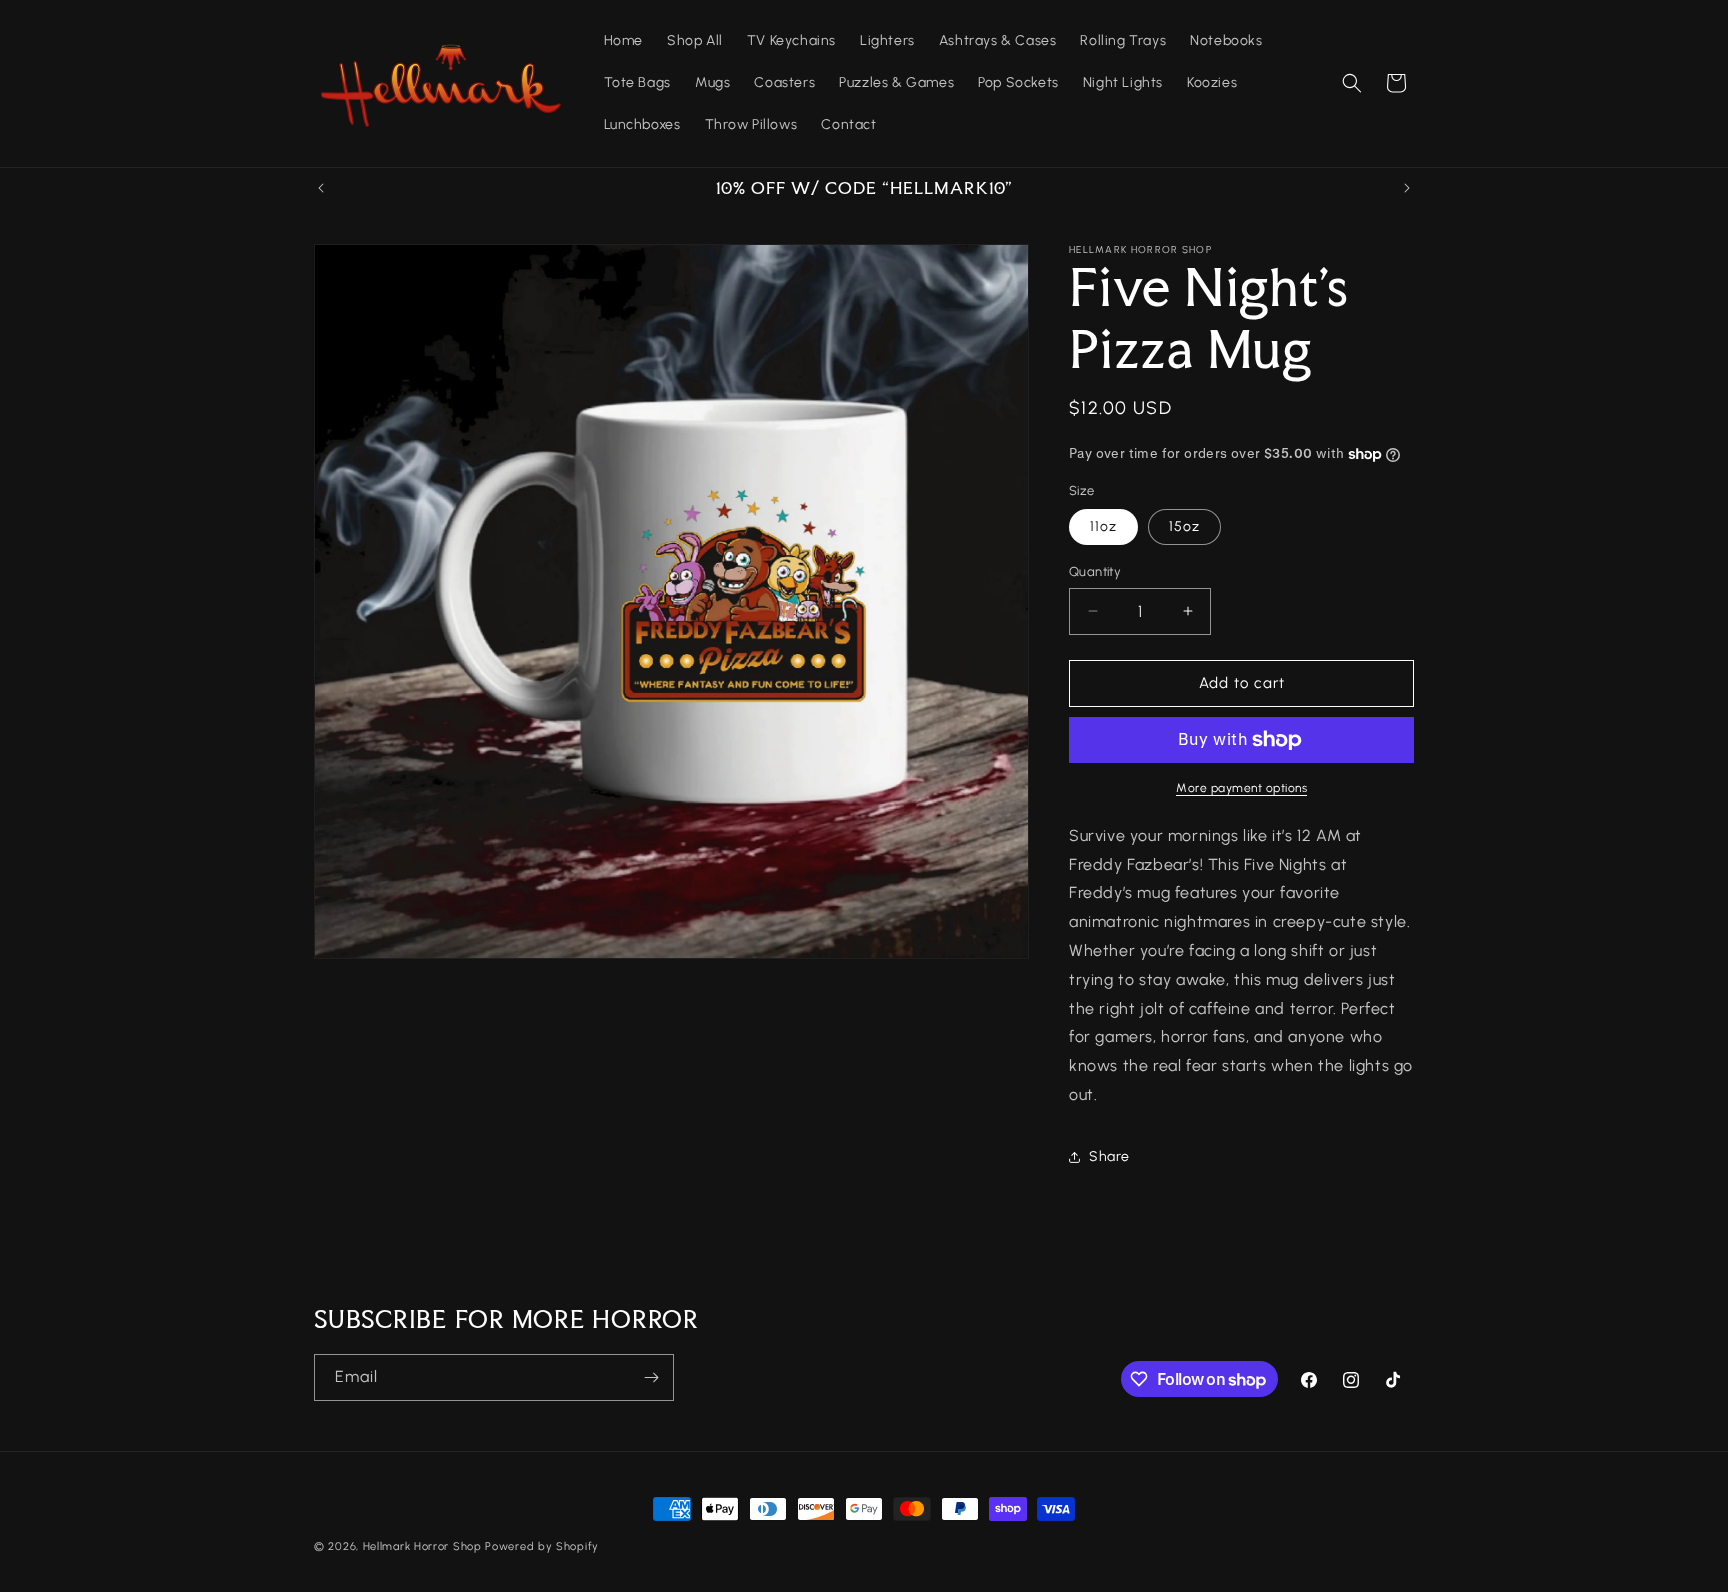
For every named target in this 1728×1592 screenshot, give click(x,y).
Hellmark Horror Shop (422, 1546)
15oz (1184, 526)
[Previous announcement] (321, 188)
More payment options (1241, 788)
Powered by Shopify (542, 1546)
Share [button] (1109, 1156)
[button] (1352, 83)
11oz (1103, 526)
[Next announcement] (1407, 188)
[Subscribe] (651, 1377)
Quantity (1095, 571)
